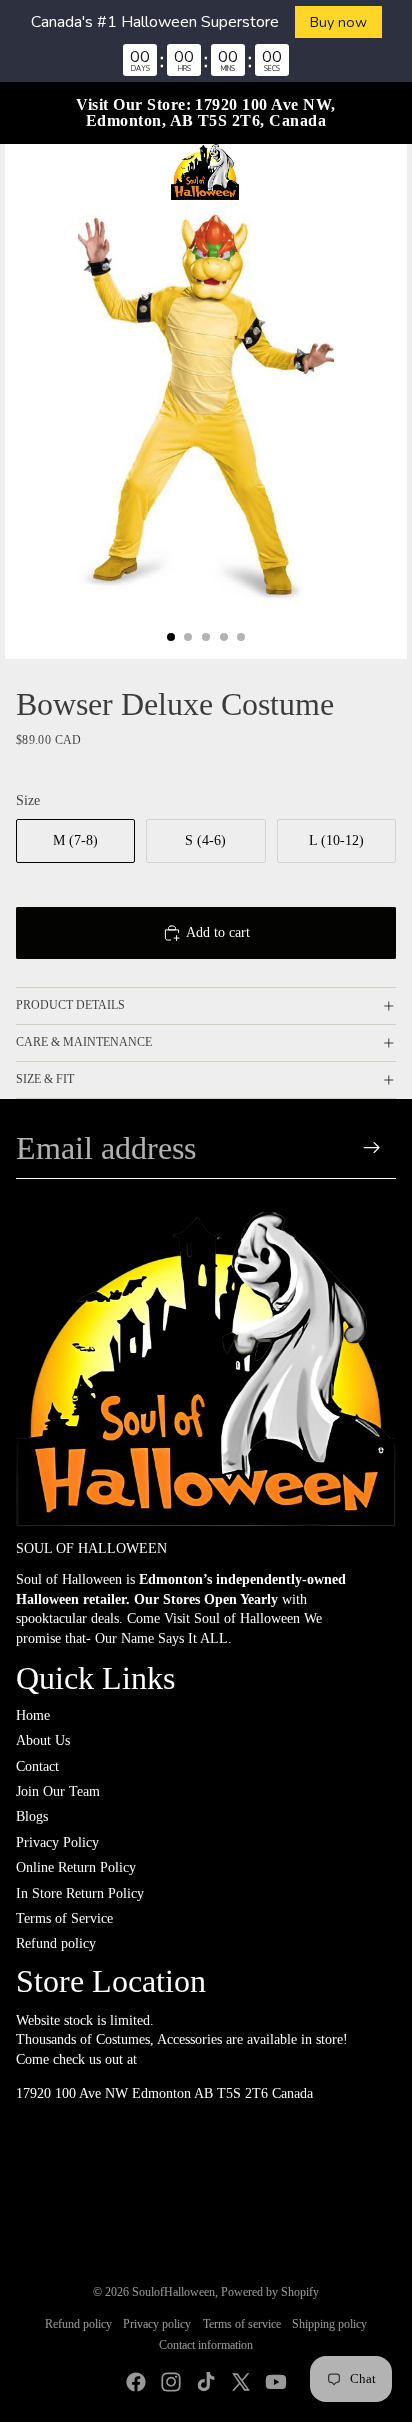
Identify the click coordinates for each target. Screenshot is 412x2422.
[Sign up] (372, 1148)
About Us (43, 1740)
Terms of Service (64, 1918)
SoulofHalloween (173, 2292)
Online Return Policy (76, 1867)
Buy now (338, 22)
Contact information (206, 2345)
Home (33, 1715)
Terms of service (242, 2324)
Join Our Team (58, 1791)
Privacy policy (157, 2324)
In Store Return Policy (80, 1893)
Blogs (32, 1816)
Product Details (70, 1005)
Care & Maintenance (84, 1042)
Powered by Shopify (270, 2292)
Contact (37, 1766)
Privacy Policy (57, 1842)
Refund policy (56, 1943)
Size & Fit (45, 1079)
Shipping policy (329, 2324)
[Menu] (23, 172)
